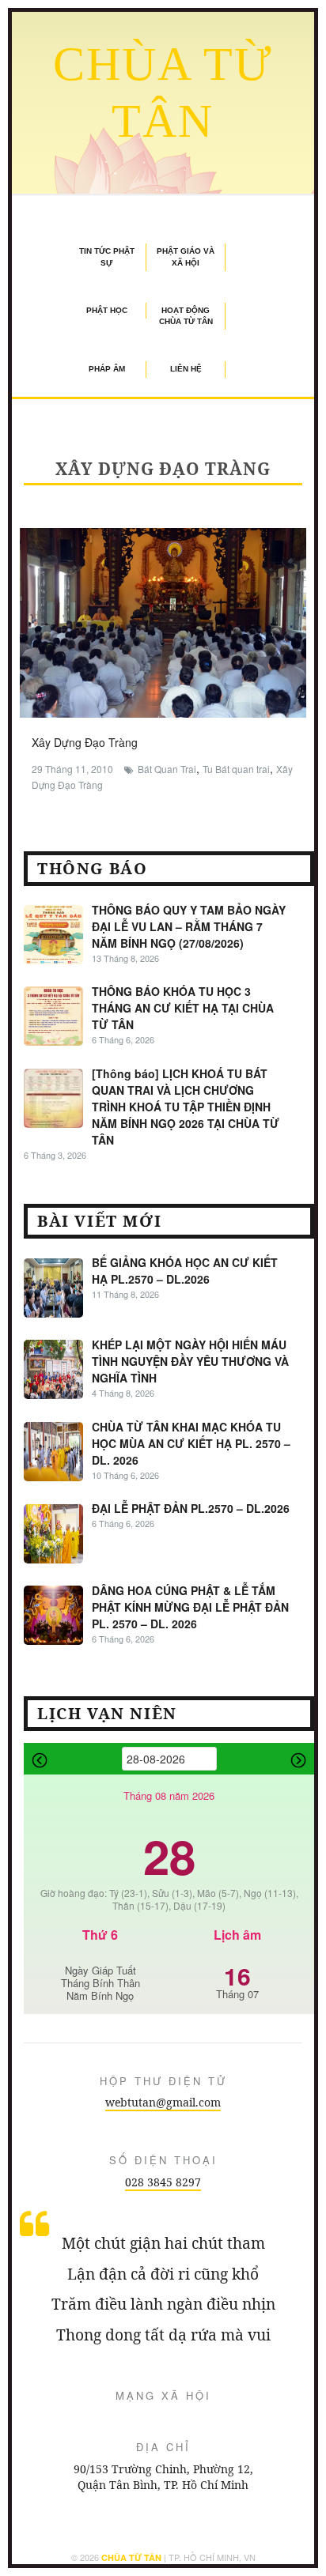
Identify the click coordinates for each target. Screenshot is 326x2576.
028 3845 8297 (163, 2182)
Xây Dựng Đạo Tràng (85, 742)
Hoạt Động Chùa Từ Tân (186, 316)
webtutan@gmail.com (163, 2102)
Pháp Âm (107, 369)
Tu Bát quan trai (236, 769)
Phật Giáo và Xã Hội (186, 256)
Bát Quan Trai (167, 769)
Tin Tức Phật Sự (107, 256)
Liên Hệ (186, 369)
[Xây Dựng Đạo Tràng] (163, 620)
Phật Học (107, 310)
